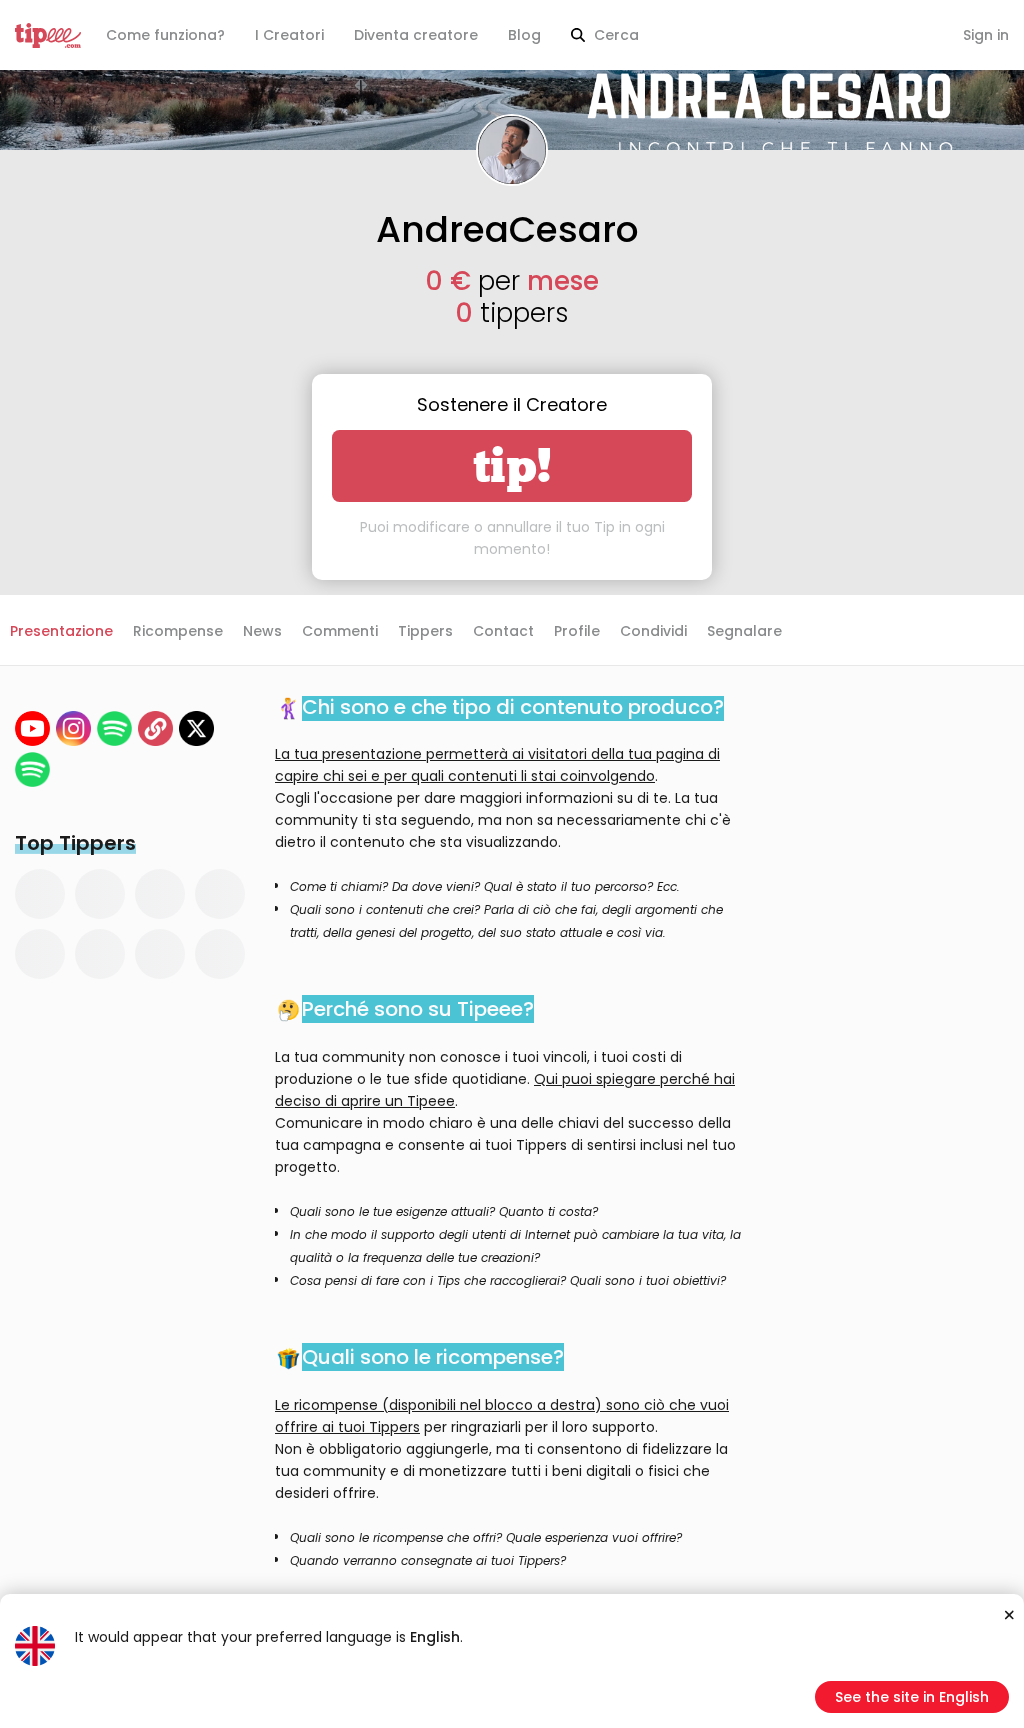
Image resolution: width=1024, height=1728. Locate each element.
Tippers (425, 631)
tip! (512, 466)
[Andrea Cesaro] (32, 728)
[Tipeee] (48, 35)
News (262, 631)
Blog (524, 35)
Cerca (614, 35)
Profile (577, 631)
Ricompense (178, 631)
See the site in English (912, 1697)
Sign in (986, 35)
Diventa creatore (416, 35)
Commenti (340, 631)
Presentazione (61, 631)
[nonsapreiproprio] (73, 728)
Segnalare (744, 631)
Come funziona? (165, 35)
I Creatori (289, 35)
